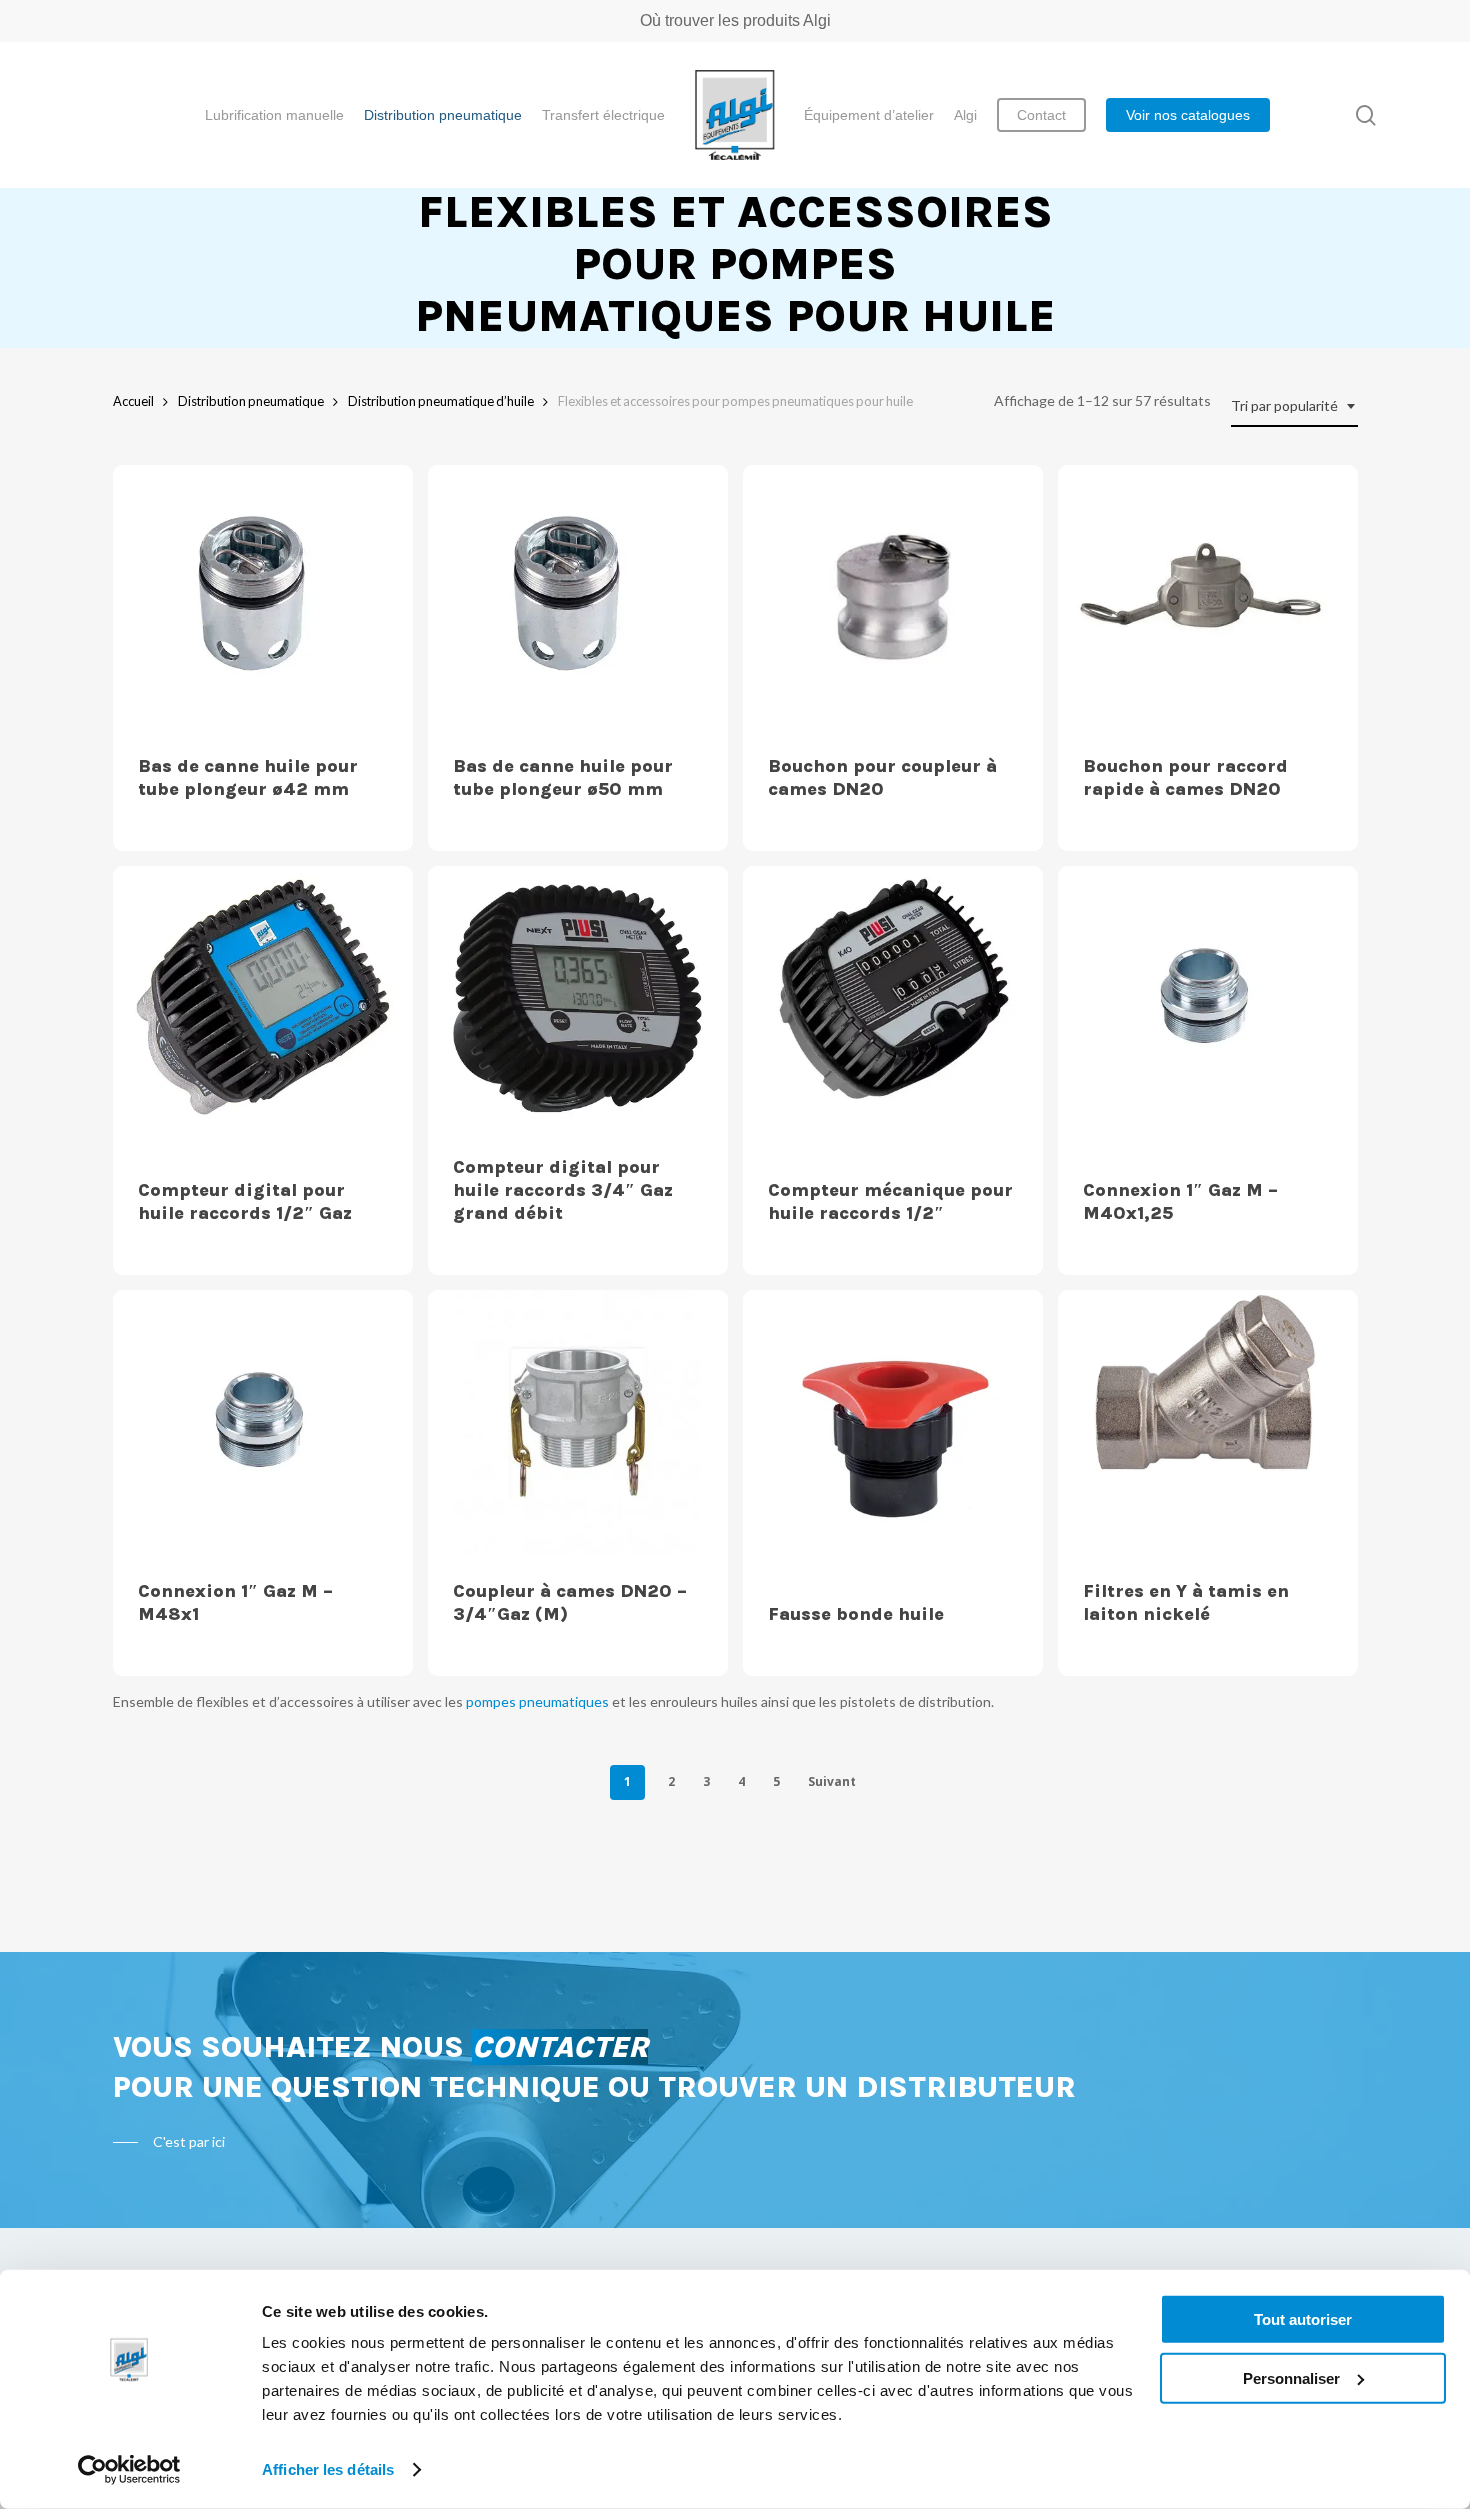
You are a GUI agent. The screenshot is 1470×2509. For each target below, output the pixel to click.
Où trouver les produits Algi (735, 20)
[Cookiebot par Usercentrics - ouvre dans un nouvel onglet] (129, 2470)
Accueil (133, 401)
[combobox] (1294, 406)
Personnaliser (1291, 2377)
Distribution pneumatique (251, 401)
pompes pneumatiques (537, 1701)
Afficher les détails (328, 2469)
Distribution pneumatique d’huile (441, 401)
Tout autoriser (1303, 2319)
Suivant (832, 1781)
